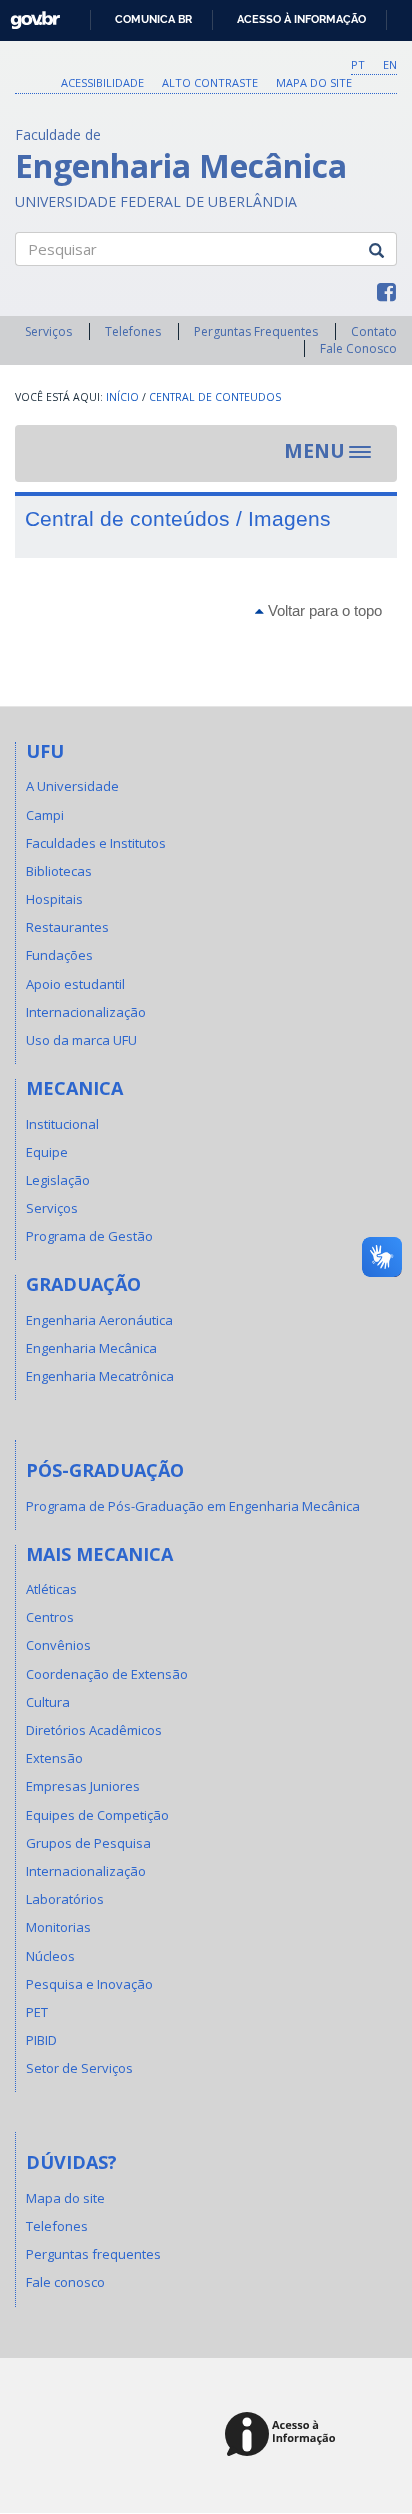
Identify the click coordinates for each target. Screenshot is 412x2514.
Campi (45, 815)
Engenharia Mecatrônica (100, 1376)
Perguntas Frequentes (256, 331)
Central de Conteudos (215, 397)
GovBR (28, 14)
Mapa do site (314, 82)
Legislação (58, 1180)
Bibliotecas (59, 871)
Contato (374, 331)
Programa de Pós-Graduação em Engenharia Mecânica (193, 1506)
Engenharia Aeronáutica (99, 1320)
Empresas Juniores (83, 1786)
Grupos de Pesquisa (88, 1843)
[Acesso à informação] (283, 2435)
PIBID (41, 2040)
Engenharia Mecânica (91, 1348)
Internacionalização (86, 1012)
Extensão (54, 1758)
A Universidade (72, 786)
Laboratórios (65, 1899)
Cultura (48, 1702)
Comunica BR (153, 19)
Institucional (62, 1124)
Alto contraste (210, 82)
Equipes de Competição (97, 1815)
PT (358, 64)
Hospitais (54, 899)
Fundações (59, 955)
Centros (50, 1617)
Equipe (47, 1152)
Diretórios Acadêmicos (94, 1730)
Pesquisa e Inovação (89, 1984)
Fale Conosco (358, 348)
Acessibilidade (102, 82)
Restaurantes (67, 927)
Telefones (133, 331)
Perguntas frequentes (93, 2254)
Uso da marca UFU (81, 1040)
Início (122, 397)
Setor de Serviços (79, 2068)
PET (37, 2012)
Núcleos (50, 1956)
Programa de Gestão (89, 1236)
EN (390, 64)
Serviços (48, 331)
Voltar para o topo (323, 610)
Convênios (58, 1645)
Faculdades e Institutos (96, 843)
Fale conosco (65, 2282)
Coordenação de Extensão (107, 1674)
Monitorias (58, 1927)
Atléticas (51, 1589)
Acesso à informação (301, 19)
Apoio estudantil (75, 984)
